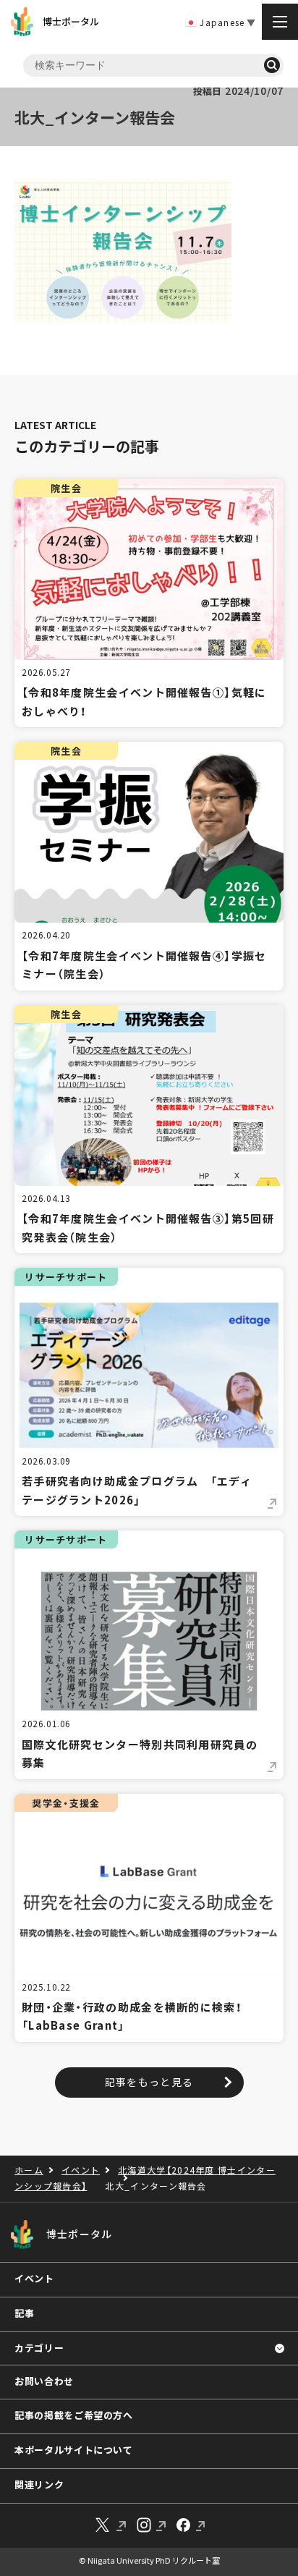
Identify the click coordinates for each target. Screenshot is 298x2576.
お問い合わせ (44, 2381)
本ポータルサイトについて (74, 2450)
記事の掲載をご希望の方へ (74, 2415)
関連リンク (39, 2484)
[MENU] (280, 22)
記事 (24, 2313)
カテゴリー (39, 2348)
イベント (34, 2278)
